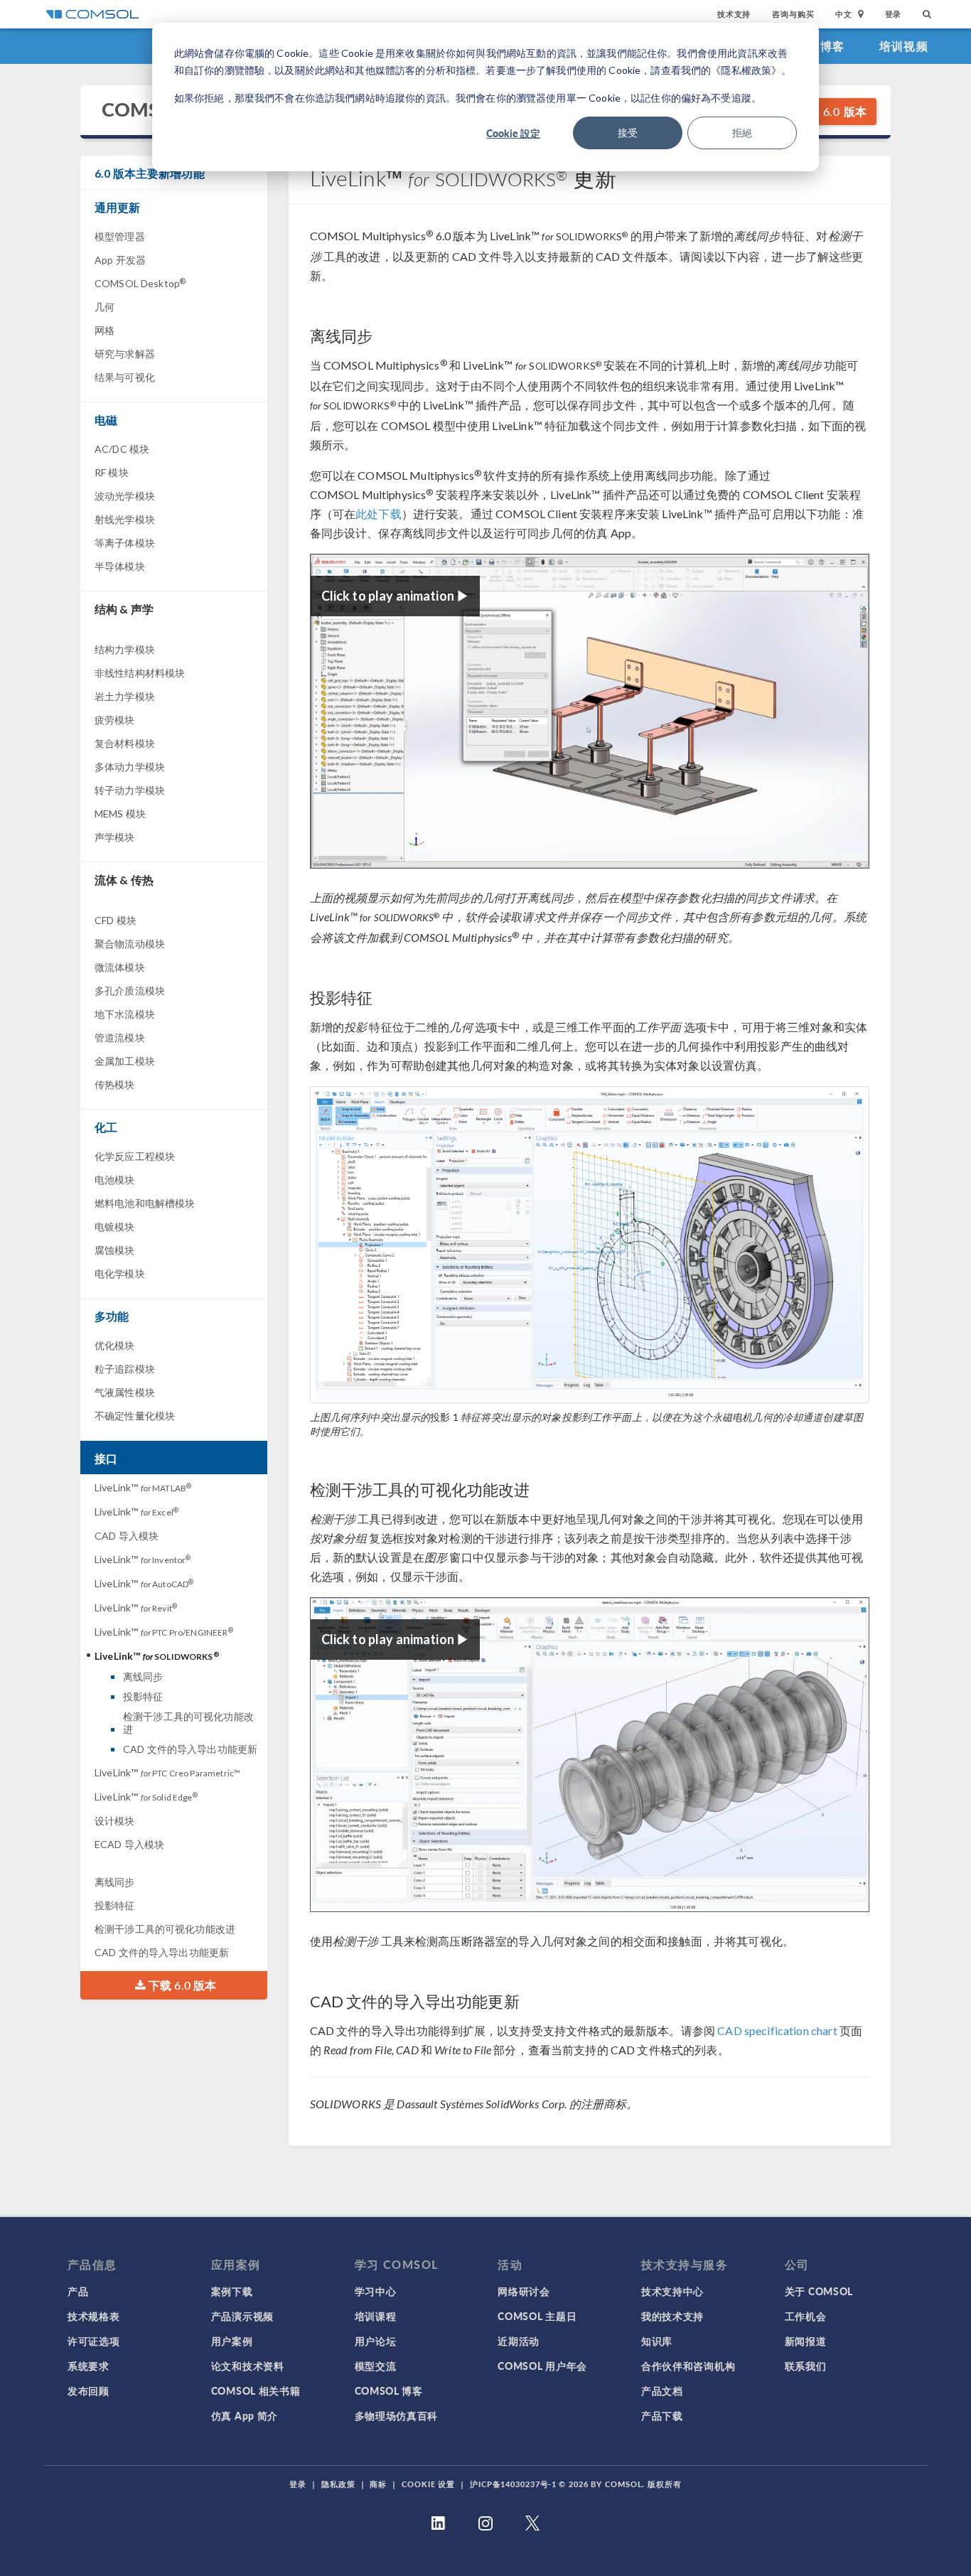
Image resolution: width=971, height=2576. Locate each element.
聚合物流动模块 (130, 944)
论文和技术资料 (248, 2366)
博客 (833, 46)
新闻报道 (806, 2341)
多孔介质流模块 (130, 991)
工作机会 (806, 2316)
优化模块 (115, 1345)
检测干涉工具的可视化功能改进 (188, 1723)
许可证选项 (94, 2341)
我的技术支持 (672, 2316)
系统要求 (88, 2366)
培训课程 (376, 2316)
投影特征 (143, 1696)
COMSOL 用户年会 (542, 2366)
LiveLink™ (143, 1487)
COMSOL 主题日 (537, 2316)
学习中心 (376, 2291)
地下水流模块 (125, 1014)
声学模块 (115, 837)
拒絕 (742, 133)
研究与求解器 (125, 354)
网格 (104, 330)
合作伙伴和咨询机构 (688, 2366)
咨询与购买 (793, 14)
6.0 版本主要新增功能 (150, 173)
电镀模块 (115, 1227)
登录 (894, 14)
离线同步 (143, 1676)
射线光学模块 (125, 519)
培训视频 (904, 46)
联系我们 (806, 2366)
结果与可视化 (125, 377)
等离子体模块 (125, 543)
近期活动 (519, 2341)
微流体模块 (120, 967)
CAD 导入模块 (127, 1536)
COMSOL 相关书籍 (256, 2390)
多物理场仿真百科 (397, 2415)
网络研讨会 (524, 2291)
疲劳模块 (115, 720)
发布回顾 (88, 2390)
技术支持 (734, 14)
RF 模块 (112, 472)
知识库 (657, 2341)
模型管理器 (120, 236)
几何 (104, 307)
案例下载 (232, 2291)
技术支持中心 (672, 2291)
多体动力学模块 (130, 767)
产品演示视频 (242, 2316)
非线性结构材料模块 (140, 673)
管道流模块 (120, 1037)
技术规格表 (94, 2316)
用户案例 (232, 2341)
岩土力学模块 (125, 696)
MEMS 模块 (120, 814)
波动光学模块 (125, 496)
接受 (628, 133)
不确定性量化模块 (135, 1416)
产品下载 (662, 2415)
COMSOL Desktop (140, 283)
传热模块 (115, 1084)
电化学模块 (120, 1273)
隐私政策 (338, 2484)
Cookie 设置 (428, 2484)
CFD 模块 (116, 920)
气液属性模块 (125, 1392)
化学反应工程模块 (135, 1156)
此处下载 (379, 514)
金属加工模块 (125, 1061)
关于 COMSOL (819, 2291)
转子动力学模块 (130, 790)
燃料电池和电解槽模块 (145, 1203)
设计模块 (115, 1821)
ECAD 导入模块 (129, 1844)
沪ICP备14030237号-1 (513, 2484)
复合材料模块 (125, 743)
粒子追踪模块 (125, 1369)
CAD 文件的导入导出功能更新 (190, 1749)
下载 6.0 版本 (830, 111)
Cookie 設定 (513, 133)
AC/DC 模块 (122, 449)
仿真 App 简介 (245, 2415)
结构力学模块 (125, 649)
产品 (78, 2291)
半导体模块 (120, 566)
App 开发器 (120, 260)
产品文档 (662, 2390)
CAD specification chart (777, 2030)
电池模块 (115, 1180)
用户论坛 (376, 2341)
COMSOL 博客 (389, 2390)
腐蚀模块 (115, 1250)
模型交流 (376, 2366)
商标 (378, 2484)
